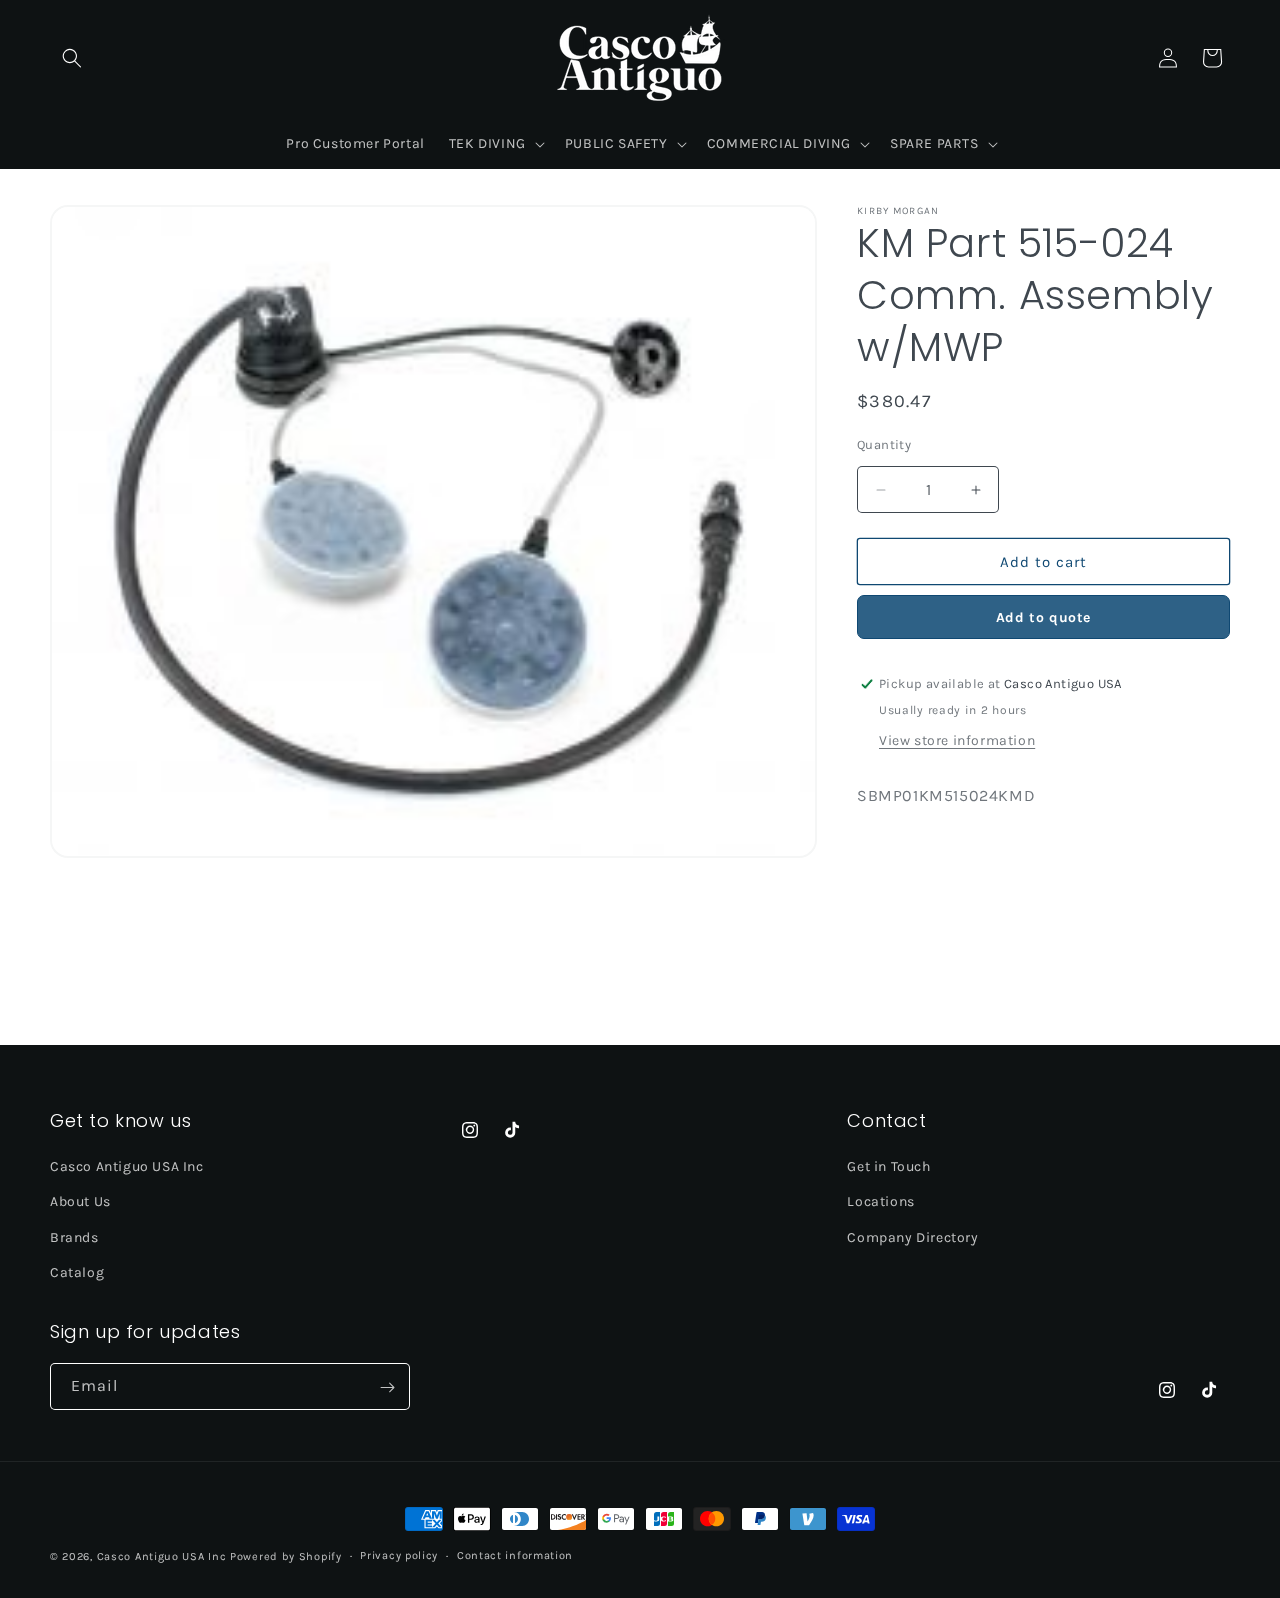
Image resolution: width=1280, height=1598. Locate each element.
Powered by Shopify (286, 1556)
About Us (80, 1202)
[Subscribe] (387, 1387)
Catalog (77, 1272)
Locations (880, 1202)
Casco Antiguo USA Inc (127, 1167)
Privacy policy (399, 1555)
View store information (957, 740)
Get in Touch (888, 1167)
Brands (74, 1237)
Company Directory (912, 1237)
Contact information (515, 1555)
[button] (72, 58)
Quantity (884, 444)
